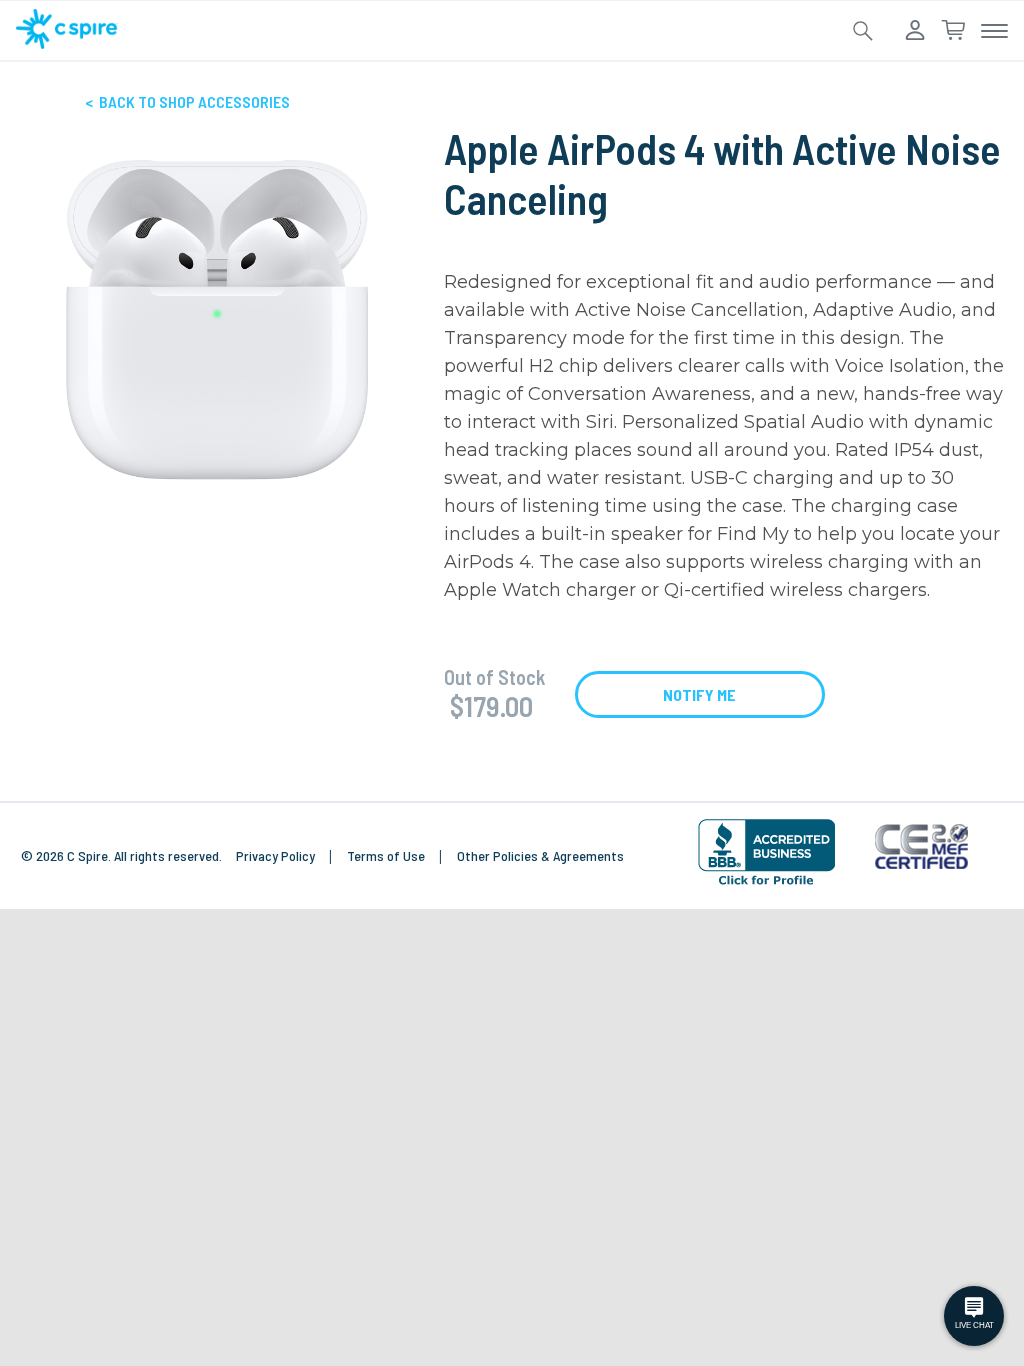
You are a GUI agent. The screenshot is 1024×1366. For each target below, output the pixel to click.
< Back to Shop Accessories (187, 101)
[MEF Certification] (921, 849)
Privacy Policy (277, 855)
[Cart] (953, 31)
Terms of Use (387, 855)
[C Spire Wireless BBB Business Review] (766, 883)
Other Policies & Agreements (540, 855)
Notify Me (699, 694)
